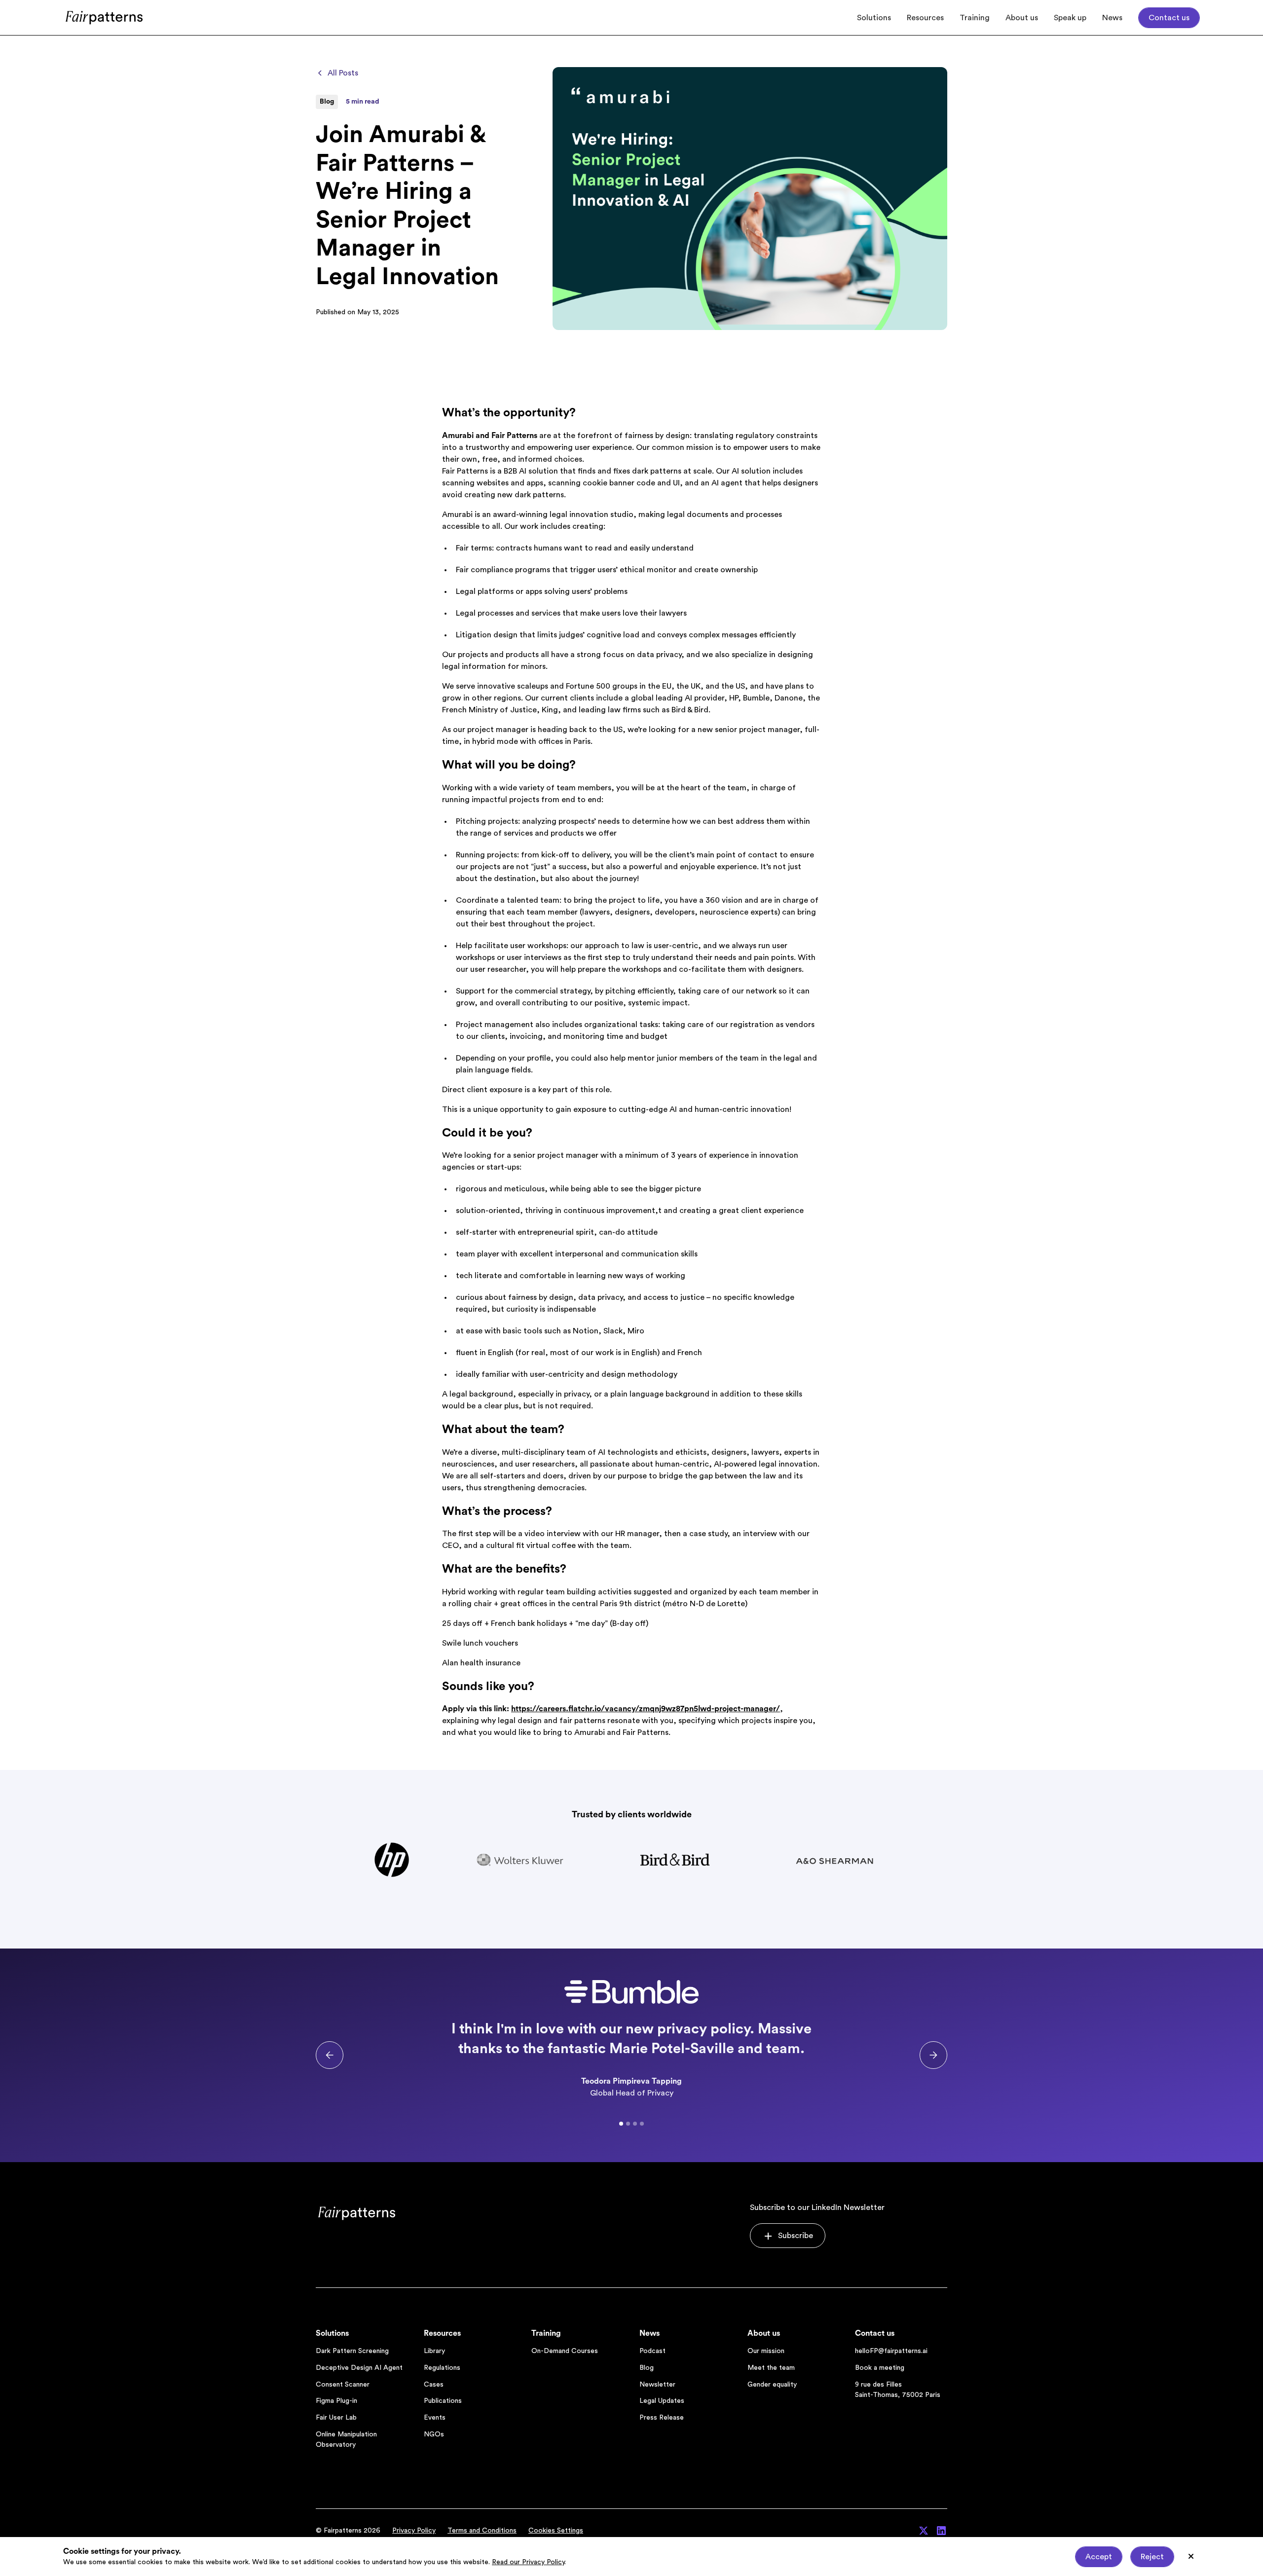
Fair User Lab (336, 2418)
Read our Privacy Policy (528, 2562)
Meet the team (771, 2368)
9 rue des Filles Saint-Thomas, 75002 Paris (898, 2390)
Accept (1099, 2557)
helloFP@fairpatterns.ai (891, 2351)
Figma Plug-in (336, 2401)
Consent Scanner (343, 2385)
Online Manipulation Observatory (346, 2440)
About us (1022, 18)
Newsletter (657, 2385)
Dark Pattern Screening (352, 2351)
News (1112, 18)
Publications (443, 2401)
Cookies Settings (556, 2531)
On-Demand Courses (565, 2351)
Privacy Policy (414, 2531)
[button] (330, 2055)
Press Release (662, 2418)
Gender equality (772, 2385)
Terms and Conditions (482, 2531)
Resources (925, 18)
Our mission (766, 2351)
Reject (1152, 2557)
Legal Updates (662, 2401)
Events (435, 2418)
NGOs (434, 2434)
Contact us (1169, 18)
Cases (434, 2385)
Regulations (442, 2368)
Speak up (1070, 18)
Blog (647, 2368)
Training (975, 18)
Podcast (652, 2351)
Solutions (874, 18)
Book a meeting (880, 2368)
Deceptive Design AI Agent (359, 2368)
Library (434, 2351)
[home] (105, 18)
